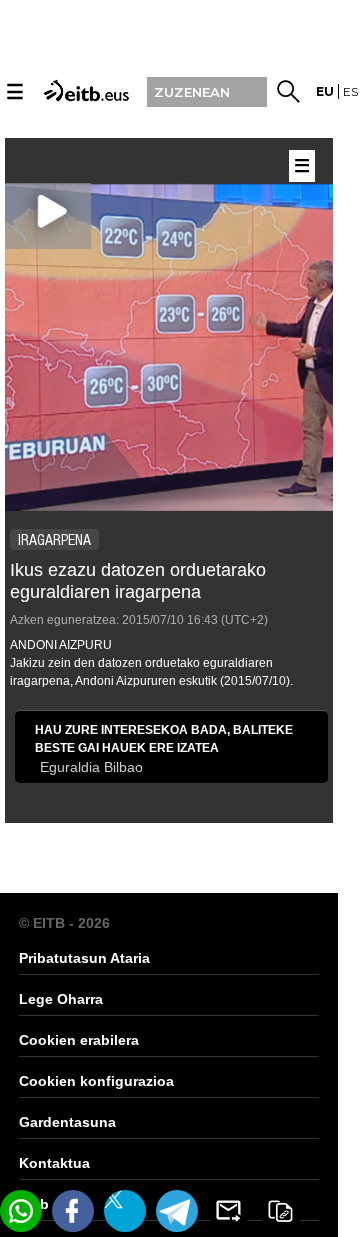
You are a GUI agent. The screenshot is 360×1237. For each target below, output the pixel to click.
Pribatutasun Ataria (84, 958)
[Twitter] (125, 1211)
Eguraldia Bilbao (91, 767)
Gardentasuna (67, 1122)
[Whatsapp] (21, 1211)
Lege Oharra (61, 999)
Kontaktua (54, 1163)
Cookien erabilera (79, 1040)
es (350, 91)
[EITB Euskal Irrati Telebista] (84, 89)
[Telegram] (177, 1211)
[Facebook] (73, 1211)
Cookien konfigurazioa (96, 1081)
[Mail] (229, 1211)
